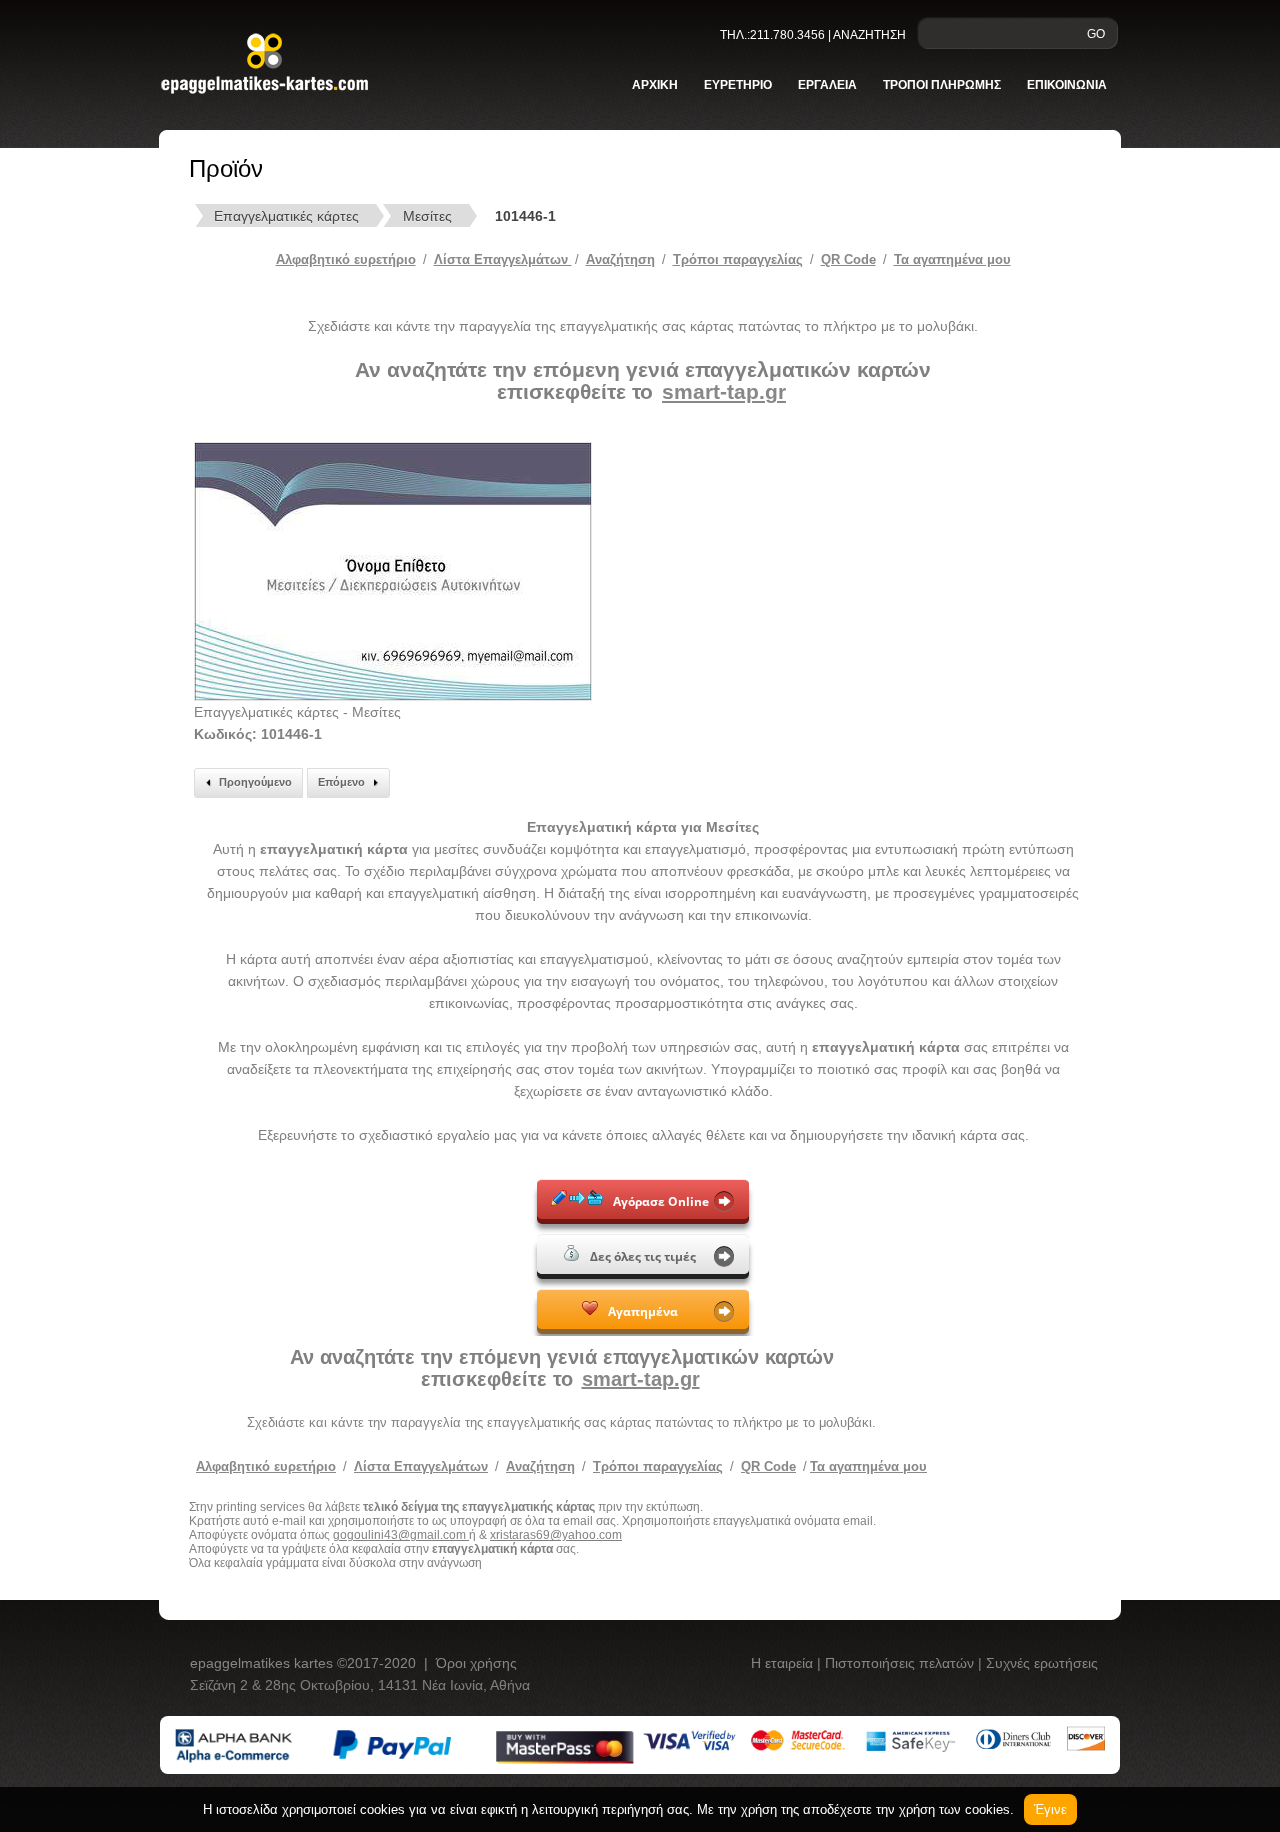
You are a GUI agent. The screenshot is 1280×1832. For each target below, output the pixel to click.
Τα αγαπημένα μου (952, 259)
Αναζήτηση (620, 259)
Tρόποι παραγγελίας (738, 259)
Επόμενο (341, 782)
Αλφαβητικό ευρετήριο (346, 259)
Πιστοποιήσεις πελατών (901, 1663)
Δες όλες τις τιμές (643, 1256)
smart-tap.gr (724, 391)
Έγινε (1050, 1809)
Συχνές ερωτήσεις (1042, 1663)
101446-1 (525, 216)
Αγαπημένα (643, 1311)
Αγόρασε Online (661, 1201)
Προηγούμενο (255, 782)
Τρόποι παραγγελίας (658, 1466)
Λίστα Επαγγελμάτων (503, 259)
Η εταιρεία (784, 1663)
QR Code (848, 259)
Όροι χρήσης (476, 1663)
